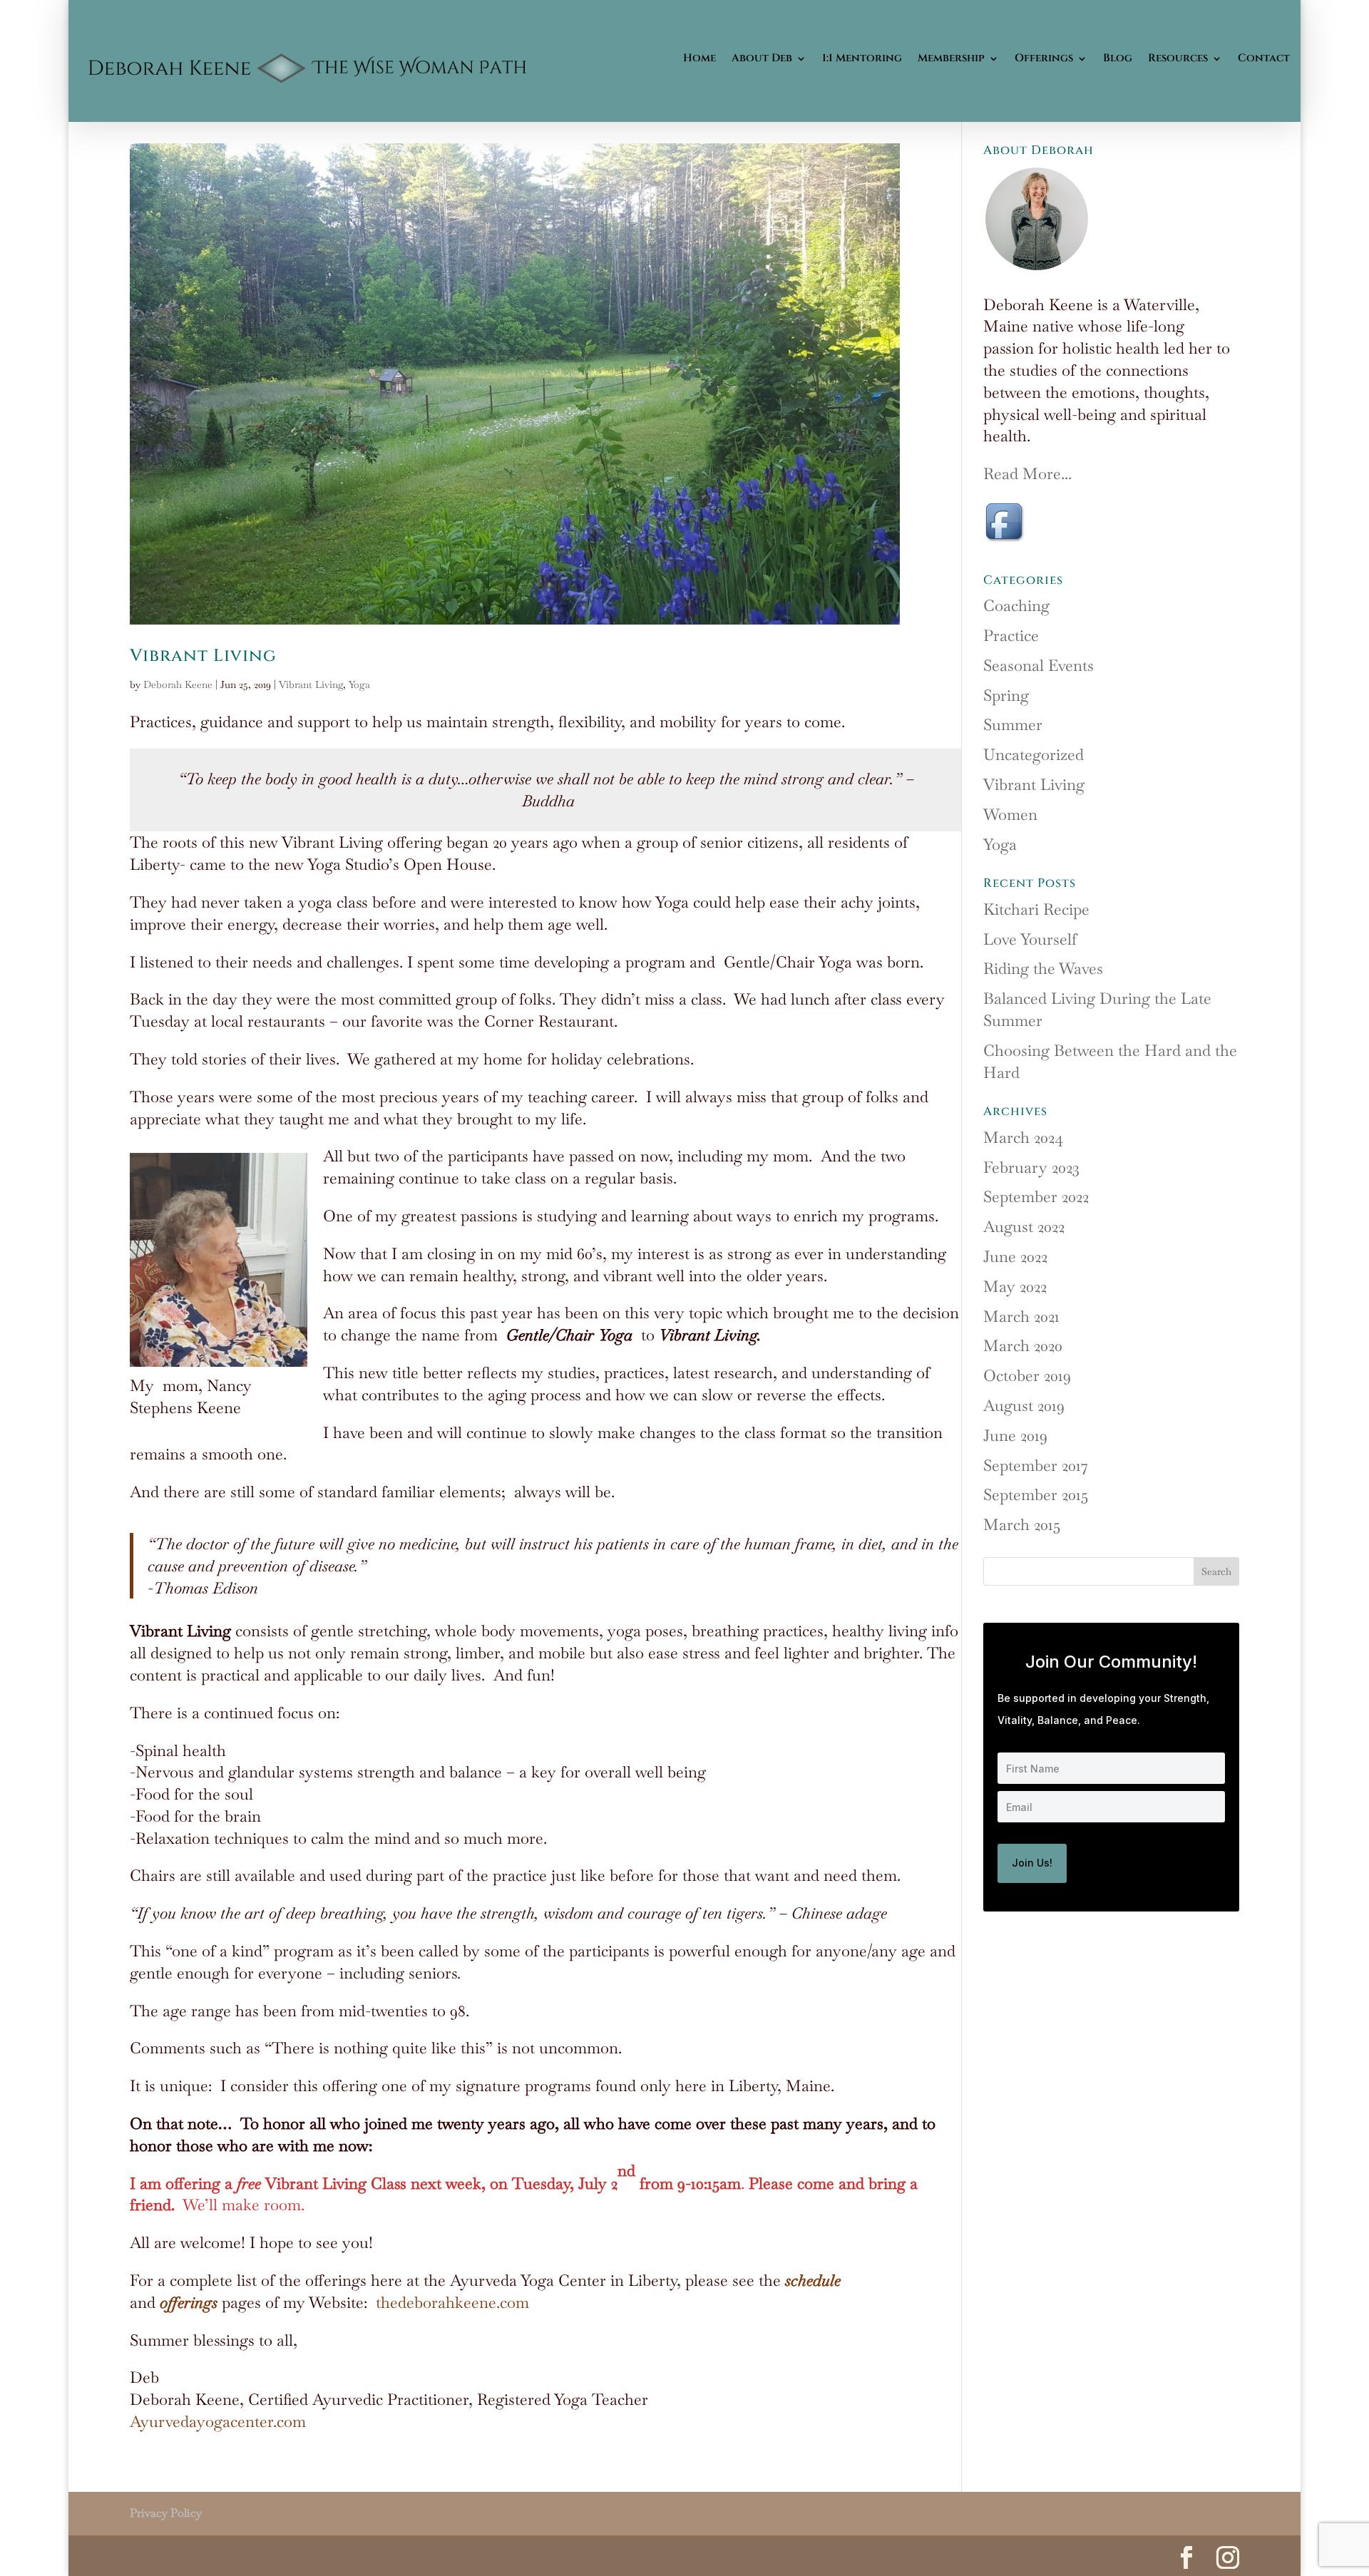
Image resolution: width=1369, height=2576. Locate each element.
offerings (189, 2302)
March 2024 (1023, 1137)
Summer (1013, 724)
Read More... (1027, 473)
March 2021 (1021, 1316)
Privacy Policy (166, 2513)
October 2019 (1027, 1375)
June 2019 (1015, 1435)
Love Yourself (1030, 939)
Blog (1118, 58)
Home (699, 58)
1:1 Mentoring (862, 58)
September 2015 (1036, 1494)
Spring (1006, 695)
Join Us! (1032, 1863)
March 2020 (1023, 1345)
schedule (813, 2280)
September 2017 (1036, 1465)
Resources (1178, 58)
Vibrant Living (203, 656)
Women (1010, 814)
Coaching (1016, 605)
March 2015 (1022, 1524)
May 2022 (1015, 1286)
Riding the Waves (1043, 968)
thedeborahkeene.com (452, 2302)
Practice (1011, 635)
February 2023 (1031, 1167)
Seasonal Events (1039, 665)
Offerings (1044, 58)
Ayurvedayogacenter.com (218, 2421)
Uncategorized (1034, 754)
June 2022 (1015, 1256)
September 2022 (1036, 1196)
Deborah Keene (178, 684)
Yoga (359, 684)
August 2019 (1024, 1405)
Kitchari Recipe (1036, 909)
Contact (1264, 58)
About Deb (762, 58)
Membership (951, 58)
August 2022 (1024, 1226)
